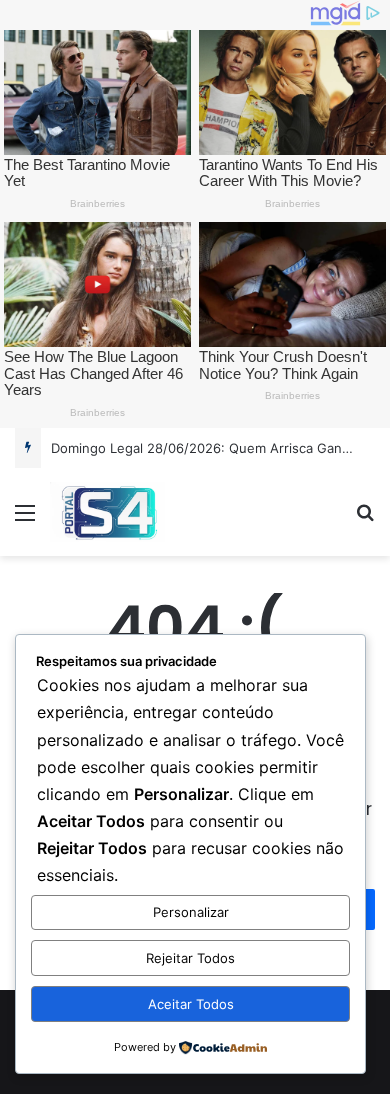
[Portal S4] (107, 512)
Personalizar (191, 912)
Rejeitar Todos (190, 958)
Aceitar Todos (191, 1004)
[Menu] (25, 519)
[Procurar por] (365, 519)
